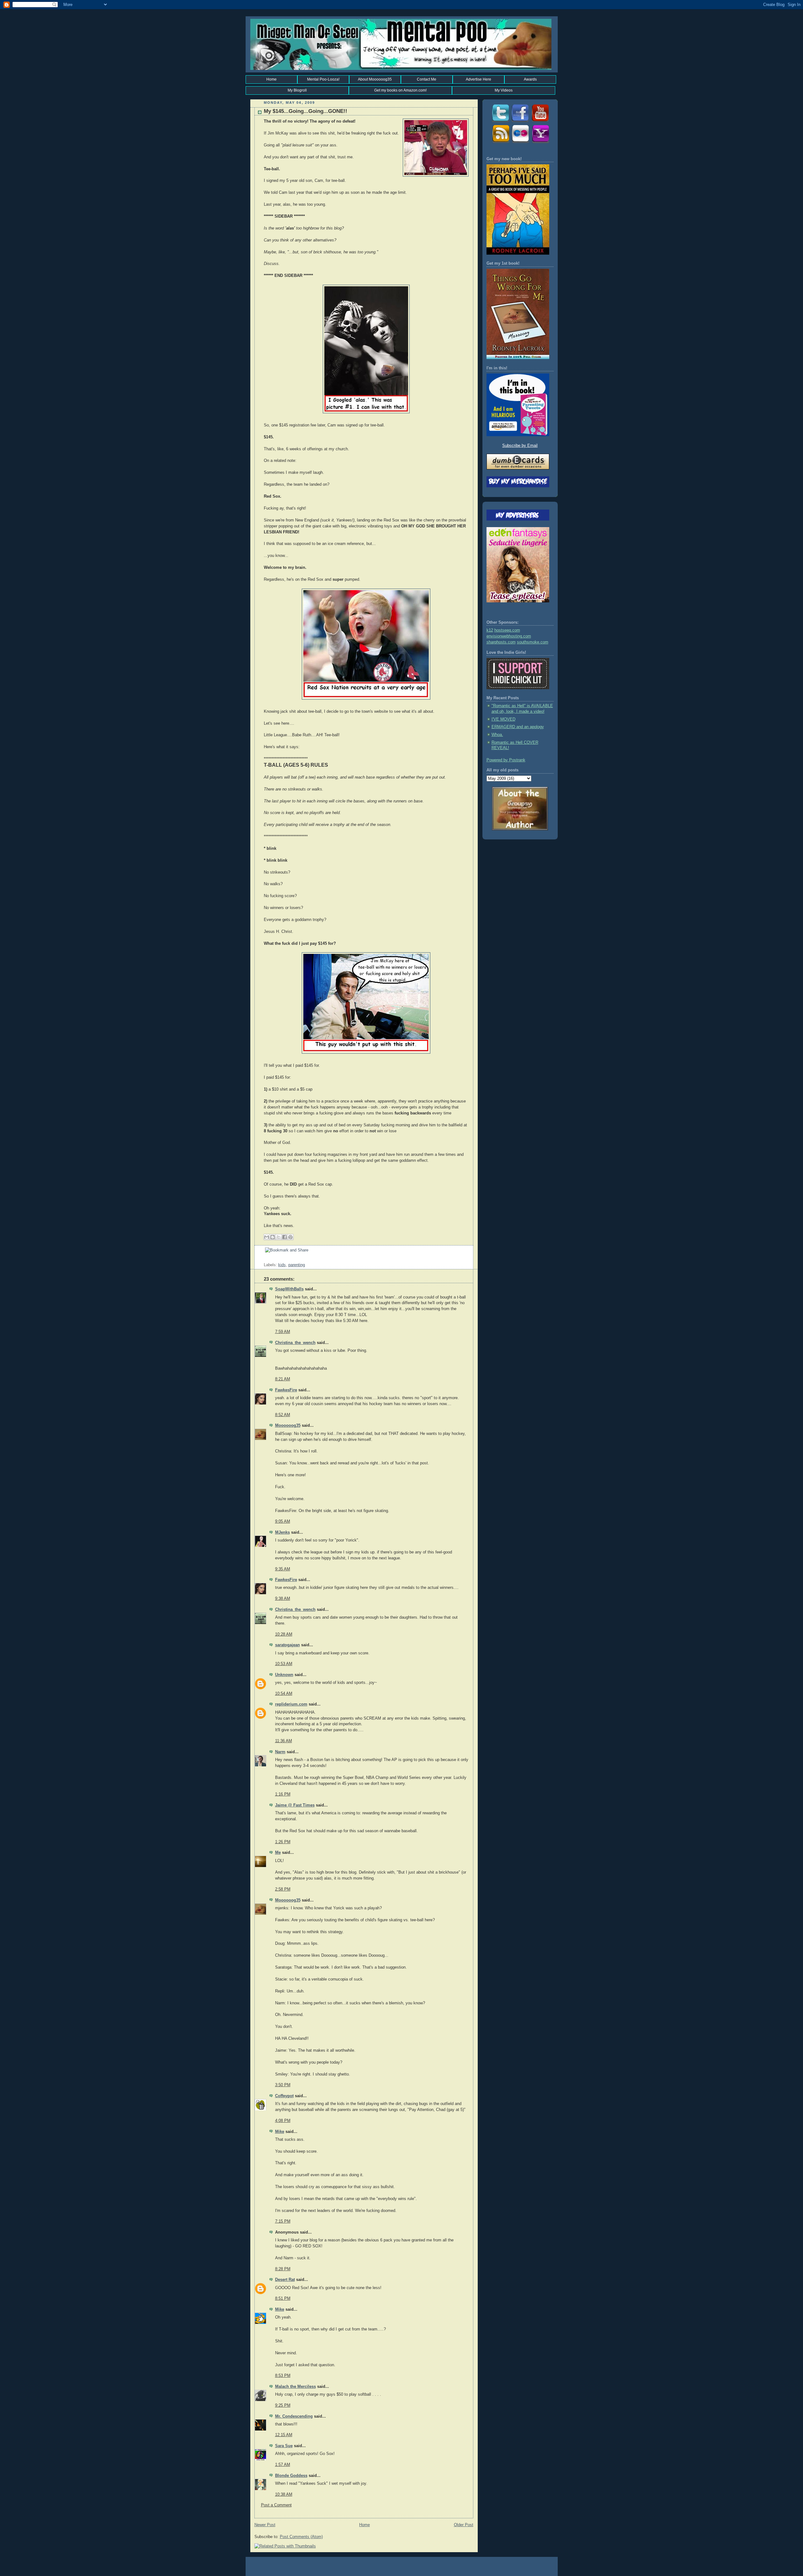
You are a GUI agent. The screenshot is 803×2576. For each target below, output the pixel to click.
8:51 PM (283, 2298)
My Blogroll (297, 90)
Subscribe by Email (520, 446)
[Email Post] (264, 1259)
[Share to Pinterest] (290, 1237)
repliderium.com (291, 1704)
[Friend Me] (520, 122)
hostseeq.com (507, 630)
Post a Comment (276, 2505)
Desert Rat (285, 2280)
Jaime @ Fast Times (295, 1805)
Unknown (284, 1675)
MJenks (282, 1532)
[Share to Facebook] (285, 1237)
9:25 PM (283, 2405)
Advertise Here (479, 79)
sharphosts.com (501, 642)
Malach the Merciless (295, 2387)
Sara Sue (284, 2446)
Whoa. (497, 735)
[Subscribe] (500, 143)
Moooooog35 (288, 1426)
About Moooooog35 (375, 79)
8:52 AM (283, 1415)
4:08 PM (283, 2121)
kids (282, 1265)
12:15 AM (284, 2435)
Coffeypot (284, 2096)
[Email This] (267, 1237)
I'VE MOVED (503, 719)
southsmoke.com (533, 642)
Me (278, 1853)
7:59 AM (283, 1332)
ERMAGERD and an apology (518, 727)
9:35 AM (283, 1569)
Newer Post (265, 2525)
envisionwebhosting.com (509, 636)
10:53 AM (284, 1664)
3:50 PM (283, 2085)
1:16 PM (283, 1794)
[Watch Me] (540, 122)
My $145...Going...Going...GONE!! (306, 111)
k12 (490, 630)
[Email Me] (540, 143)
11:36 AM (284, 1741)
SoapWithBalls (289, 1289)
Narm (280, 1752)
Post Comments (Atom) (301, 2537)
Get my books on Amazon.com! (400, 90)
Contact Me (427, 79)
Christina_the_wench (295, 1343)
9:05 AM (283, 1521)
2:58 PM (283, 1889)
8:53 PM (283, 2376)
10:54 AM (284, 1694)
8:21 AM (283, 1379)
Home (271, 79)
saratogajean (287, 1645)
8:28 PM (283, 2269)
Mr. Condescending (294, 2416)
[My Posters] (520, 143)
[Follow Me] (500, 122)
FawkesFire (286, 1390)
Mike (280, 2132)
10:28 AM (284, 1634)
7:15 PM (283, 2221)
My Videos (504, 90)
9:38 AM (283, 1599)
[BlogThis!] (273, 1237)
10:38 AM (284, 2494)
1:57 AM (283, 2465)
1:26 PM (283, 1842)
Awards (530, 79)
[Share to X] (279, 1237)
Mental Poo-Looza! (323, 79)
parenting (297, 1265)
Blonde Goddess (291, 2476)
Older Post (464, 2525)
